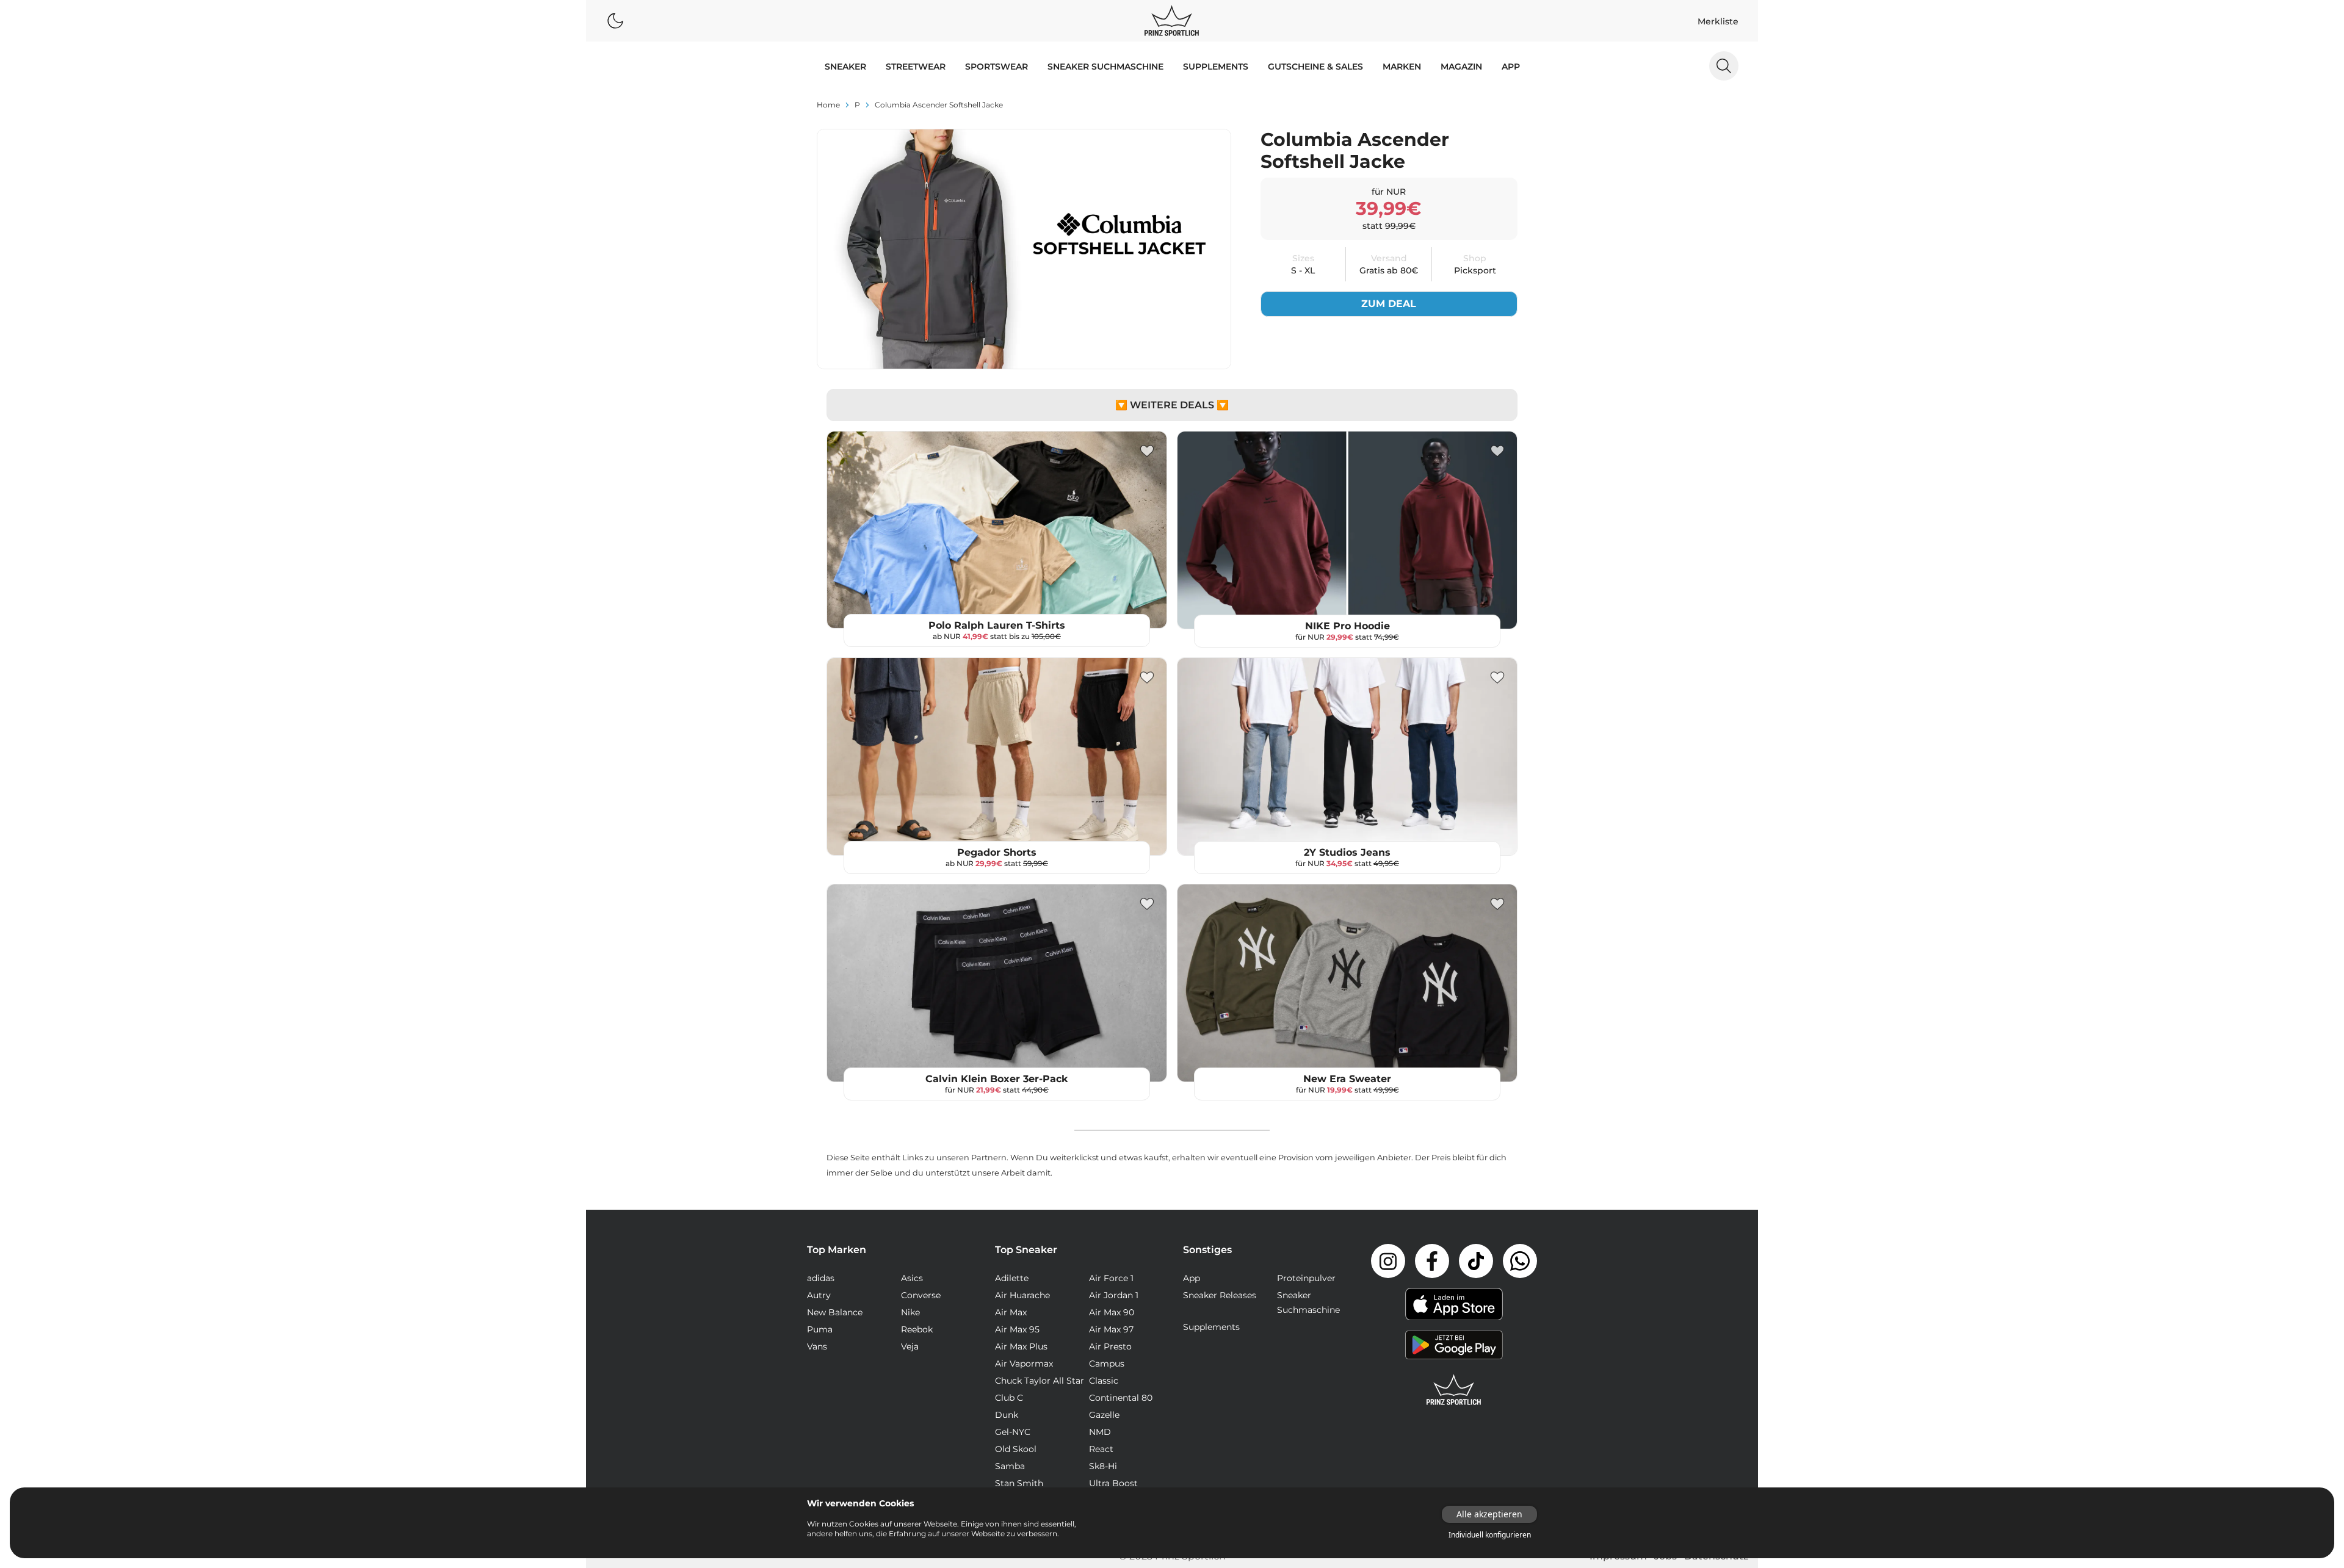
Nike (910, 1312)
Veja (910, 1346)
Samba (1010, 1466)
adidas (821, 1278)
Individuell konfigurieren (1490, 1535)
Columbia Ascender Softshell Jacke (939, 105)
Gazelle (1104, 1415)
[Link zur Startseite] (1454, 1390)
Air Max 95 (1017, 1329)
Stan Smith (1019, 1483)
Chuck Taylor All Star (1040, 1381)
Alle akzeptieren (1489, 1514)
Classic (1104, 1381)
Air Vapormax (1024, 1364)
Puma (820, 1329)
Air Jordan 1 (1114, 1295)
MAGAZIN (1461, 67)
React (1101, 1449)
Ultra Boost (1113, 1483)
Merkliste (1718, 21)
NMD (1100, 1432)
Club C (1009, 1398)
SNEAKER (845, 67)
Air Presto (1110, 1346)
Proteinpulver (1306, 1278)
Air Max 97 (1111, 1329)
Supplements (1216, 67)
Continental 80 (1121, 1398)
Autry (819, 1295)
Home (828, 105)
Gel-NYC (1013, 1432)
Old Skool (1016, 1449)
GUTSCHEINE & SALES (1315, 67)
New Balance (835, 1312)
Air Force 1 (1111, 1278)
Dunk (1007, 1415)
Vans (817, 1346)
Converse (921, 1295)
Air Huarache (1022, 1295)
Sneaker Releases (1220, 1295)
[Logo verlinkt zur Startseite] (1172, 21)
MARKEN (1402, 67)
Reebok (917, 1329)
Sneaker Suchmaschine (1105, 67)
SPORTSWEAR (997, 67)
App (1511, 67)
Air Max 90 (1112, 1312)
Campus (1107, 1364)
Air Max (1011, 1312)
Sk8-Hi (1103, 1466)
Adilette (1012, 1278)
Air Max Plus (1021, 1346)
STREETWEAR (916, 67)
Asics (912, 1278)
